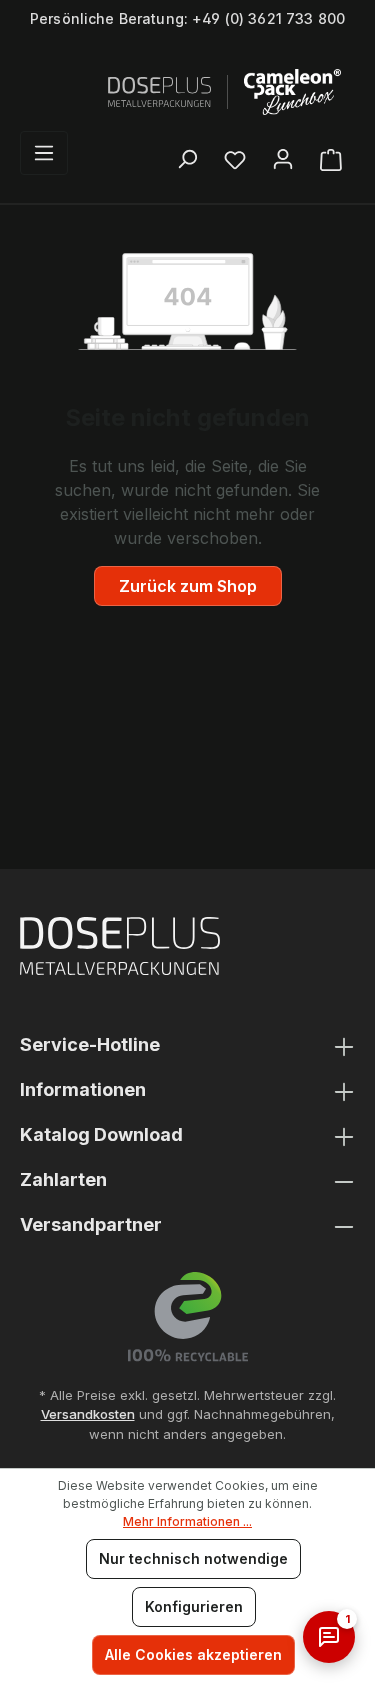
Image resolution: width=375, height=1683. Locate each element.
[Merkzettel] (235, 159)
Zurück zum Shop (188, 586)
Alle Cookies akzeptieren (193, 1654)
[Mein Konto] (283, 153)
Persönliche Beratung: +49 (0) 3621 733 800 (187, 18)
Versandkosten (88, 1414)
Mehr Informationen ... (187, 1521)
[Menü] (44, 153)
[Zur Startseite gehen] (187, 92)
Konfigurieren (194, 1606)
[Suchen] (187, 153)
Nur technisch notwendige (193, 1558)
